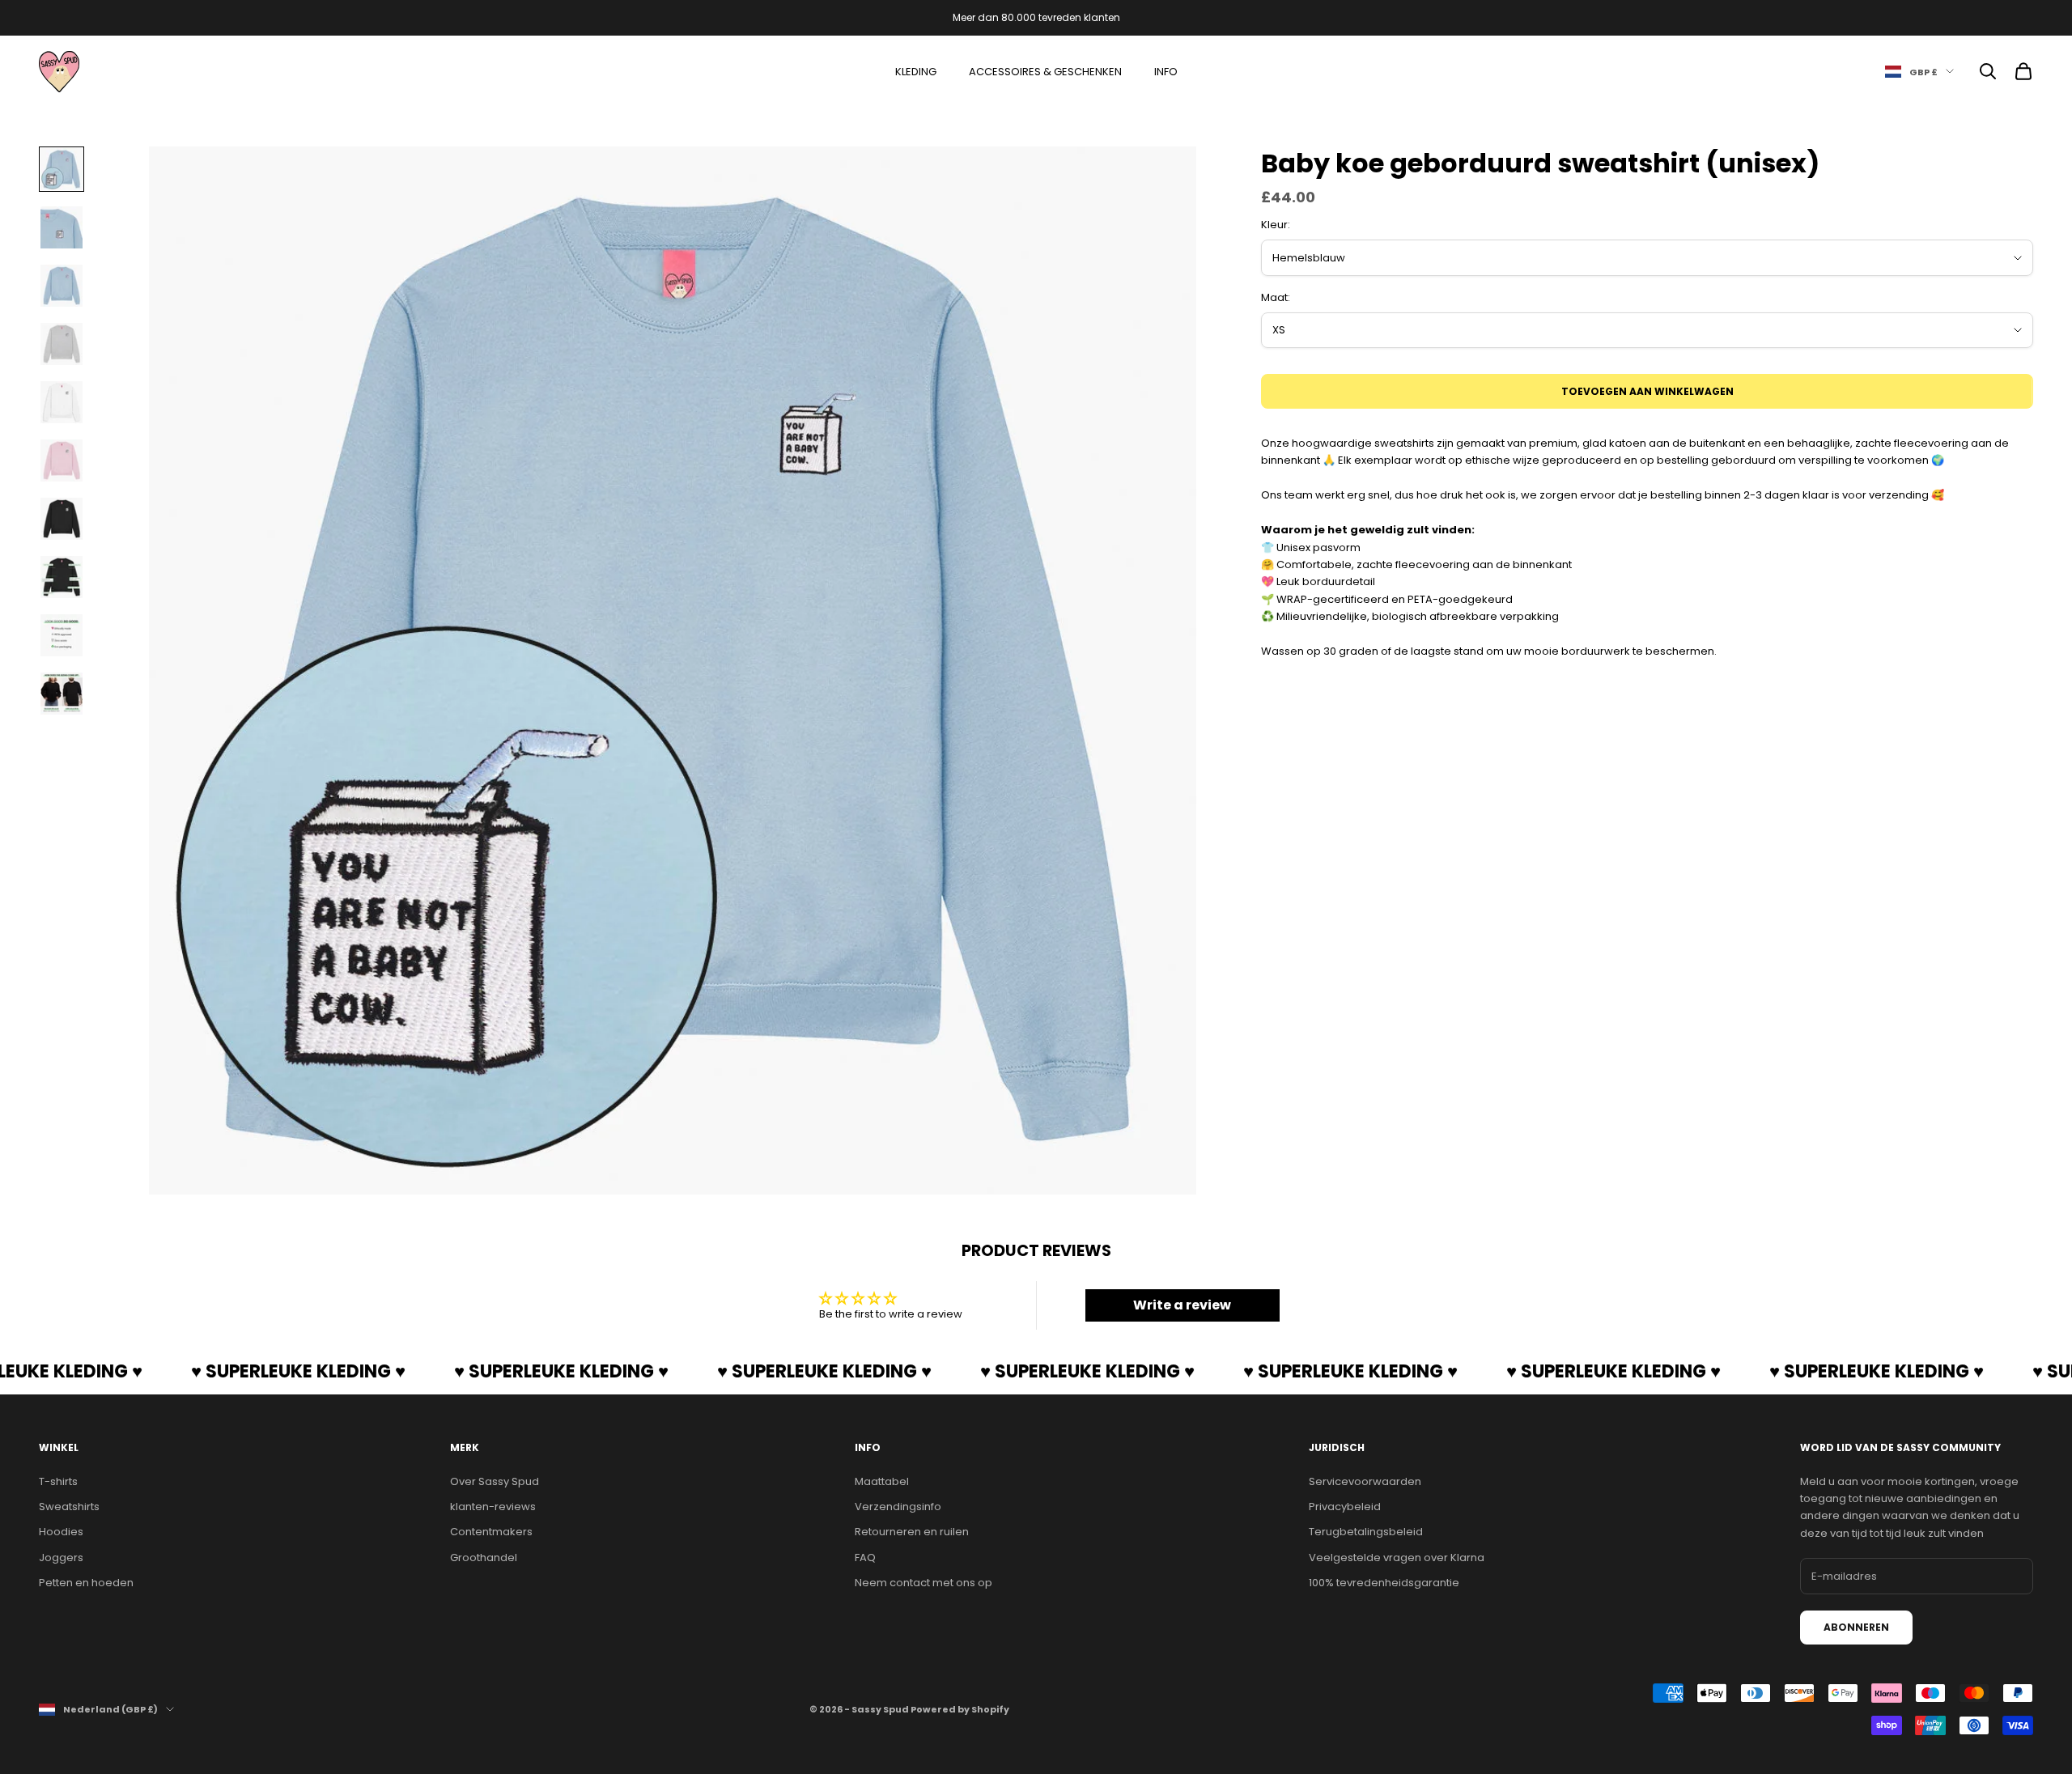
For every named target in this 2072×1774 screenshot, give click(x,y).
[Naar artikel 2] (62, 227)
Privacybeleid (1345, 1507)
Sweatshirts (69, 1507)
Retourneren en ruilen (912, 1532)
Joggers (61, 1558)
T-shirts (58, 1481)
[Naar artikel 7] (62, 519)
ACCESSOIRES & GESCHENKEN (1045, 72)
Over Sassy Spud (495, 1481)
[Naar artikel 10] (62, 694)
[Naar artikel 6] (62, 460)
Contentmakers (491, 1532)
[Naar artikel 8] (62, 577)
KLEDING (916, 72)
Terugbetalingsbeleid (1366, 1532)
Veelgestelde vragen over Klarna (1397, 1558)
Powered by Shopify (960, 1709)
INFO (1166, 72)
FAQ (865, 1558)
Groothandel (484, 1558)
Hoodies (61, 1532)
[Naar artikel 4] (62, 344)
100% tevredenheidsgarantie (1384, 1583)
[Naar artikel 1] (62, 169)
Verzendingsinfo (898, 1507)
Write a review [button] (1182, 1305)
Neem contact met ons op (923, 1583)
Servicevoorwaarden (1365, 1481)
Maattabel (882, 1481)
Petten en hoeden (86, 1583)
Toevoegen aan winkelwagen (1647, 391)
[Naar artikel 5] (62, 402)
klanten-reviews (493, 1507)
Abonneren (1856, 1627)
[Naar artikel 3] (62, 286)
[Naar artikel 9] (62, 635)
